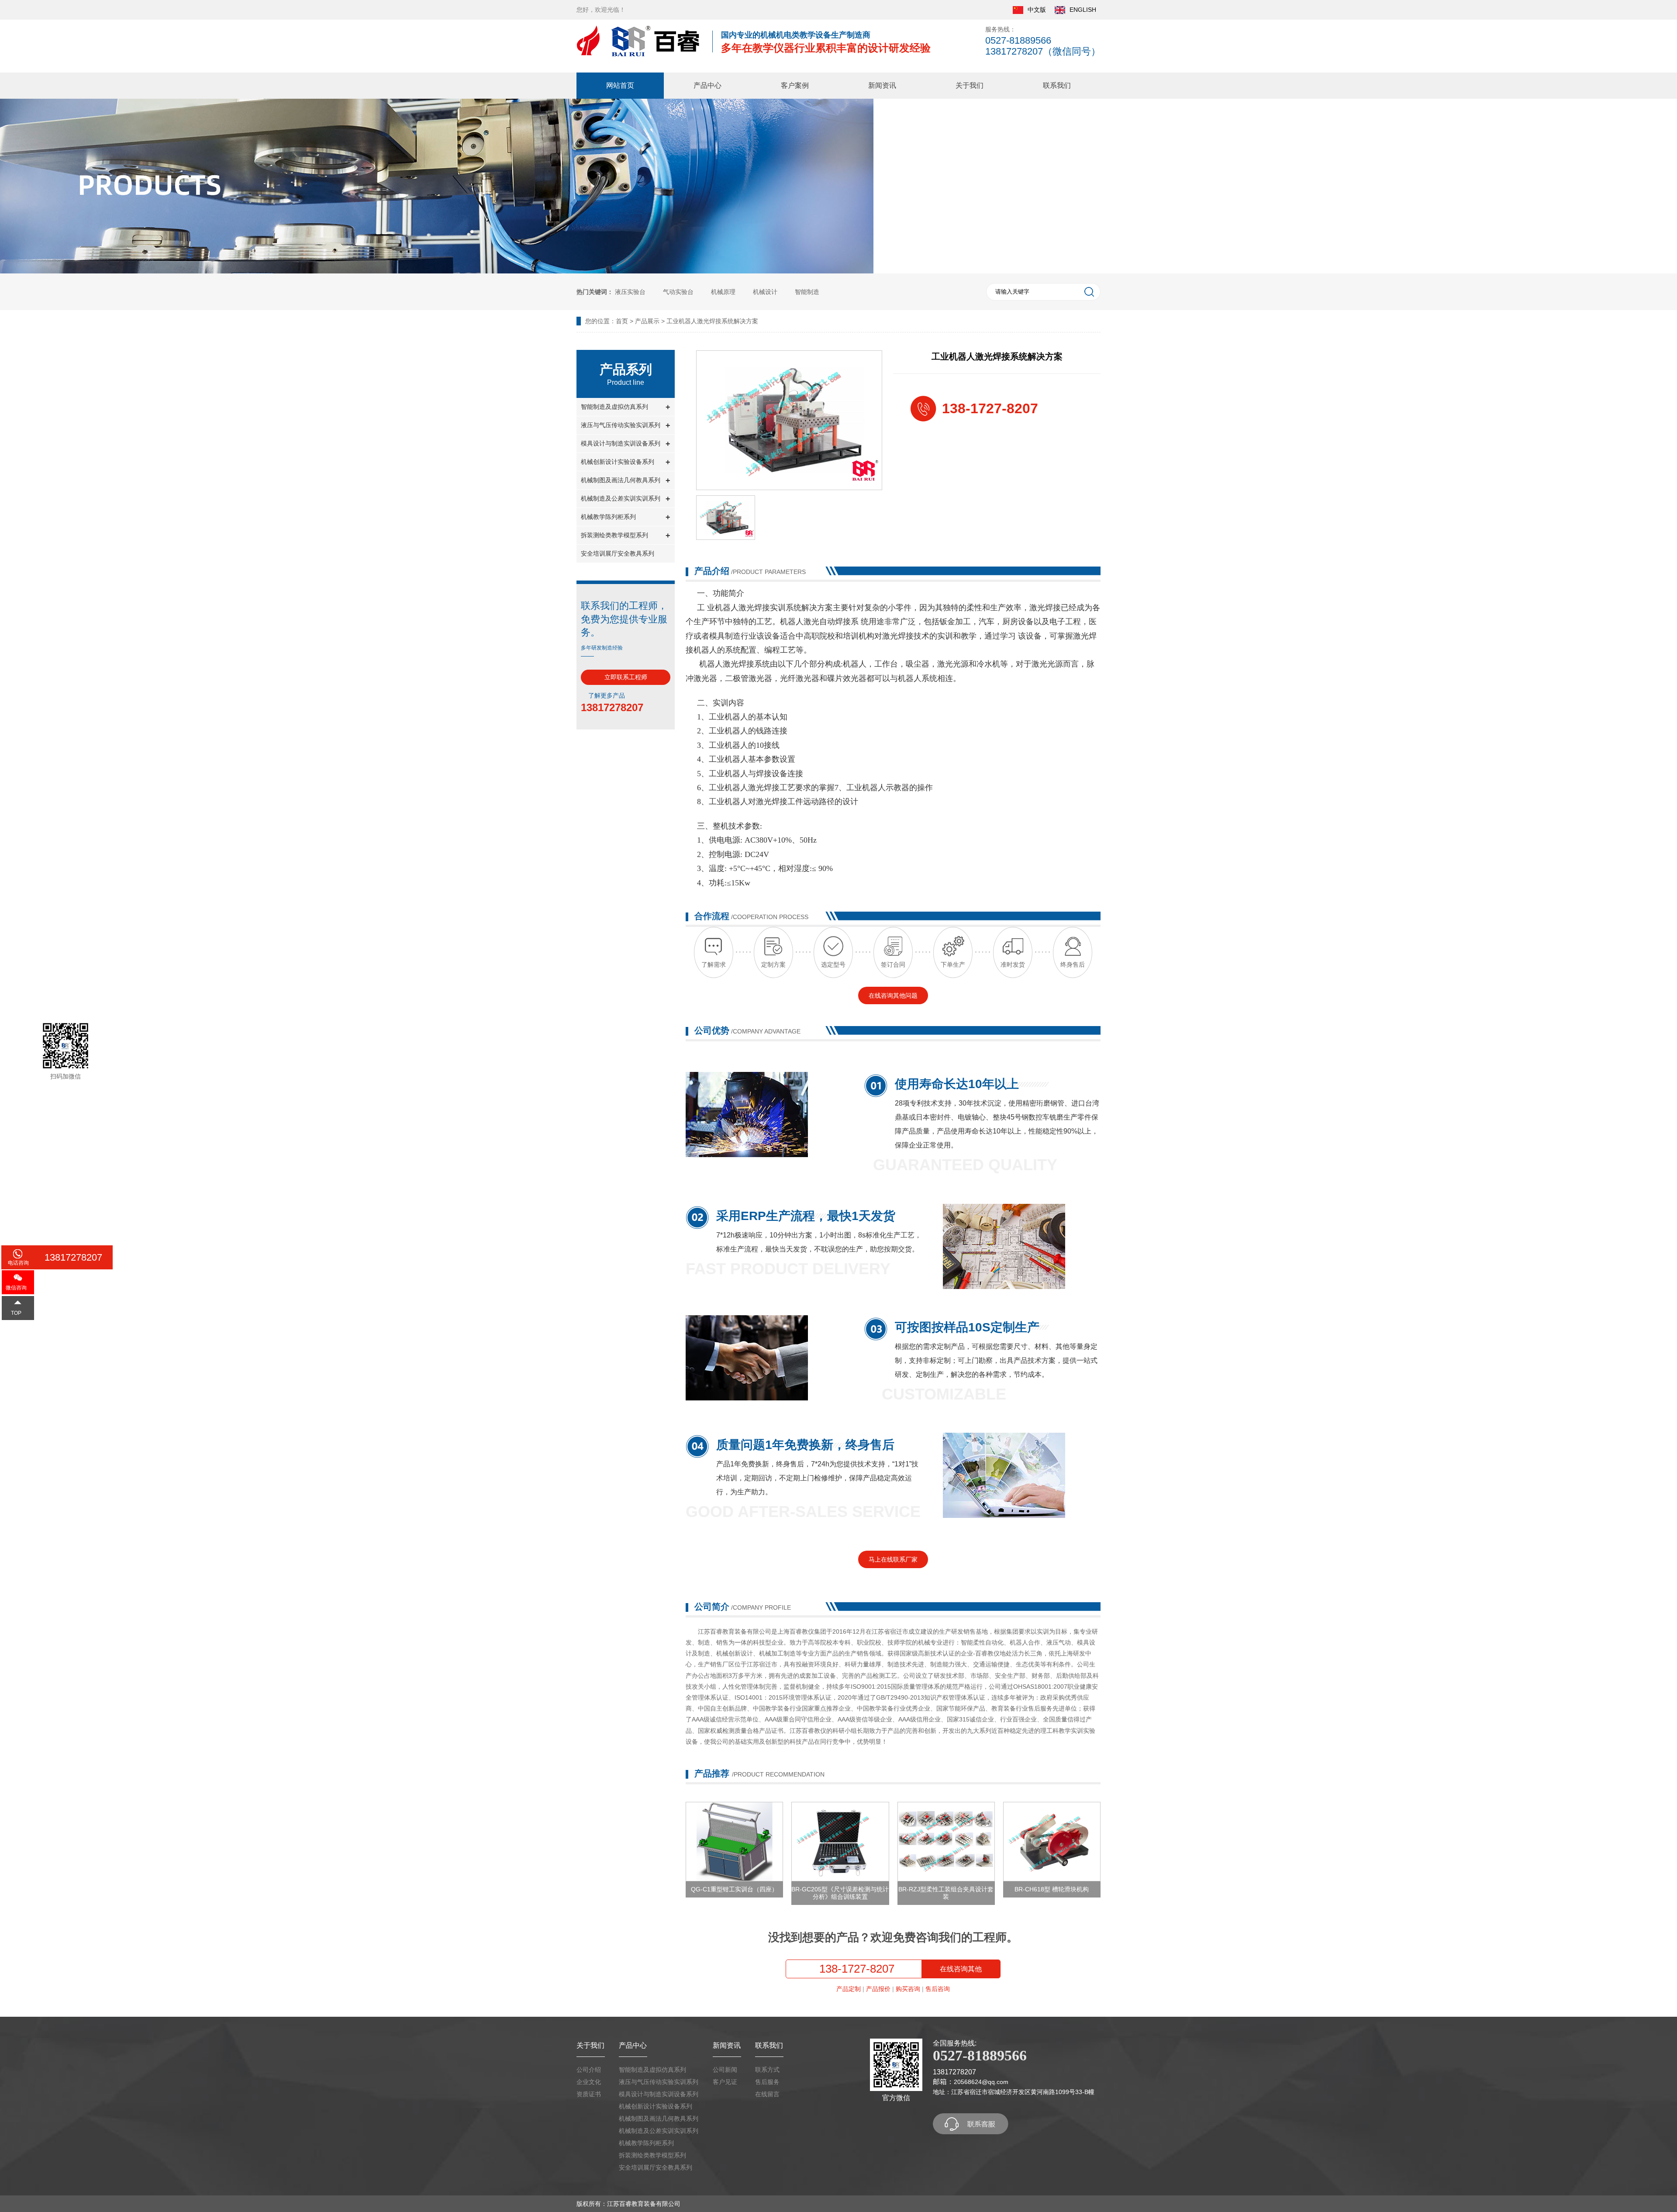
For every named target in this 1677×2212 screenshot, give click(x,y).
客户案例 (795, 85)
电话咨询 (18, 1263)
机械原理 (723, 292)
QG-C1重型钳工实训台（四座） (734, 1889)
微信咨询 (16, 1288)
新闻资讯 (882, 85)
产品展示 (647, 321)
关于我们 (970, 85)
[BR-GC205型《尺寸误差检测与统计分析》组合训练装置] (840, 1842)
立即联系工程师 (626, 677)
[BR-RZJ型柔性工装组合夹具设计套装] (946, 1842)
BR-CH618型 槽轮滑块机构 (1052, 1889)
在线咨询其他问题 (893, 995)
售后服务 (767, 2082)
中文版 (1037, 10)
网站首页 (620, 85)
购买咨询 (908, 1989)
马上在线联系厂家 (893, 1559)
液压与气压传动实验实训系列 (659, 2082)
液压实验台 (630, 292)
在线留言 (767, 2094)
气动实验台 (678, 292)
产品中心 (707, 85)
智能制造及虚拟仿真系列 (652, 2070)
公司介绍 (589, 2070)
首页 (622, 321)
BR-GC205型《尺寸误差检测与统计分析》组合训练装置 (840, 1893)
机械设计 (765, 292)
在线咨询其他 (961, 1969)
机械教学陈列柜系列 (646, 2143)
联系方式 (767, 2070)
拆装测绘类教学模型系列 (652, 2155)
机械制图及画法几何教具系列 (659, 2119)
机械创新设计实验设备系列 (656, 2106)
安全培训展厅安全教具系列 (618, 553)
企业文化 (589, 2082)
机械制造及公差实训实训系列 (659, 2131)
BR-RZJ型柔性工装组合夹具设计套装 (946, 1893)
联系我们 (1057, 85)
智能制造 (807, 292)
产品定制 (849, 1989)
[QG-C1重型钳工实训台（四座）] (734, 1842)
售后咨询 (938, 1989)
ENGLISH (1083, 10)
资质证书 (589, 2094)
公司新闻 (725, 2070)
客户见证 (725, 2082)
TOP (16, 1313)
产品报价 (878, 1989)
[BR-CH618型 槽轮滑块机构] (1052, 1842)
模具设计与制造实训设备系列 (659, 2094)
